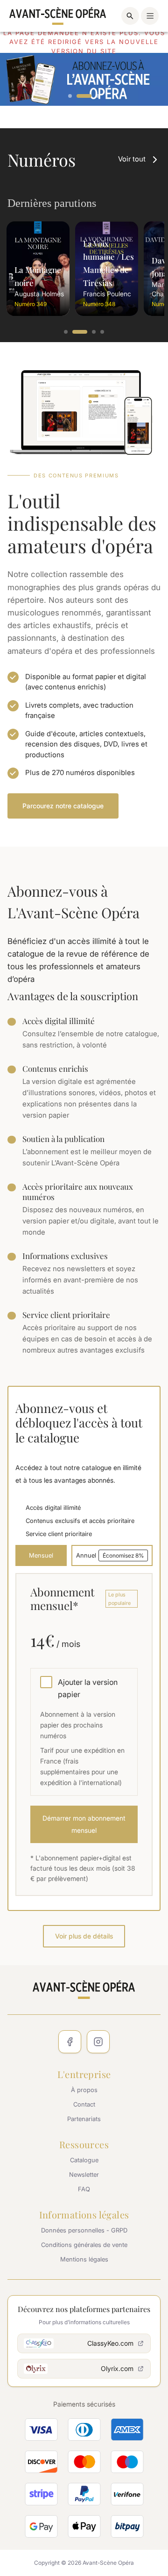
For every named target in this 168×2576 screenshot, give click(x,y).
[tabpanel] (38, 269)
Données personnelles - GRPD (84, 2230)
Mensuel (41, 1555)
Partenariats (84, 2119)
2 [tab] (79, 96)
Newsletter (84, 2174)
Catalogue (84, 2160)
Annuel (110, 1555)
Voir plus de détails (84, 1936)
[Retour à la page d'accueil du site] (58, 16)
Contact (84, 2104)
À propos (84, 2090)
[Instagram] (98, 2042)
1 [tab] (70, 96)
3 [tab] (92, 96)
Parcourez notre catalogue (63, 806)
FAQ (84, 2189)
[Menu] (150, 16)
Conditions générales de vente (84, 2245)
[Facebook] (70, 2042)
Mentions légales (84, 2259)
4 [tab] (103, 332)
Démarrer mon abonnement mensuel (84, 1824)
